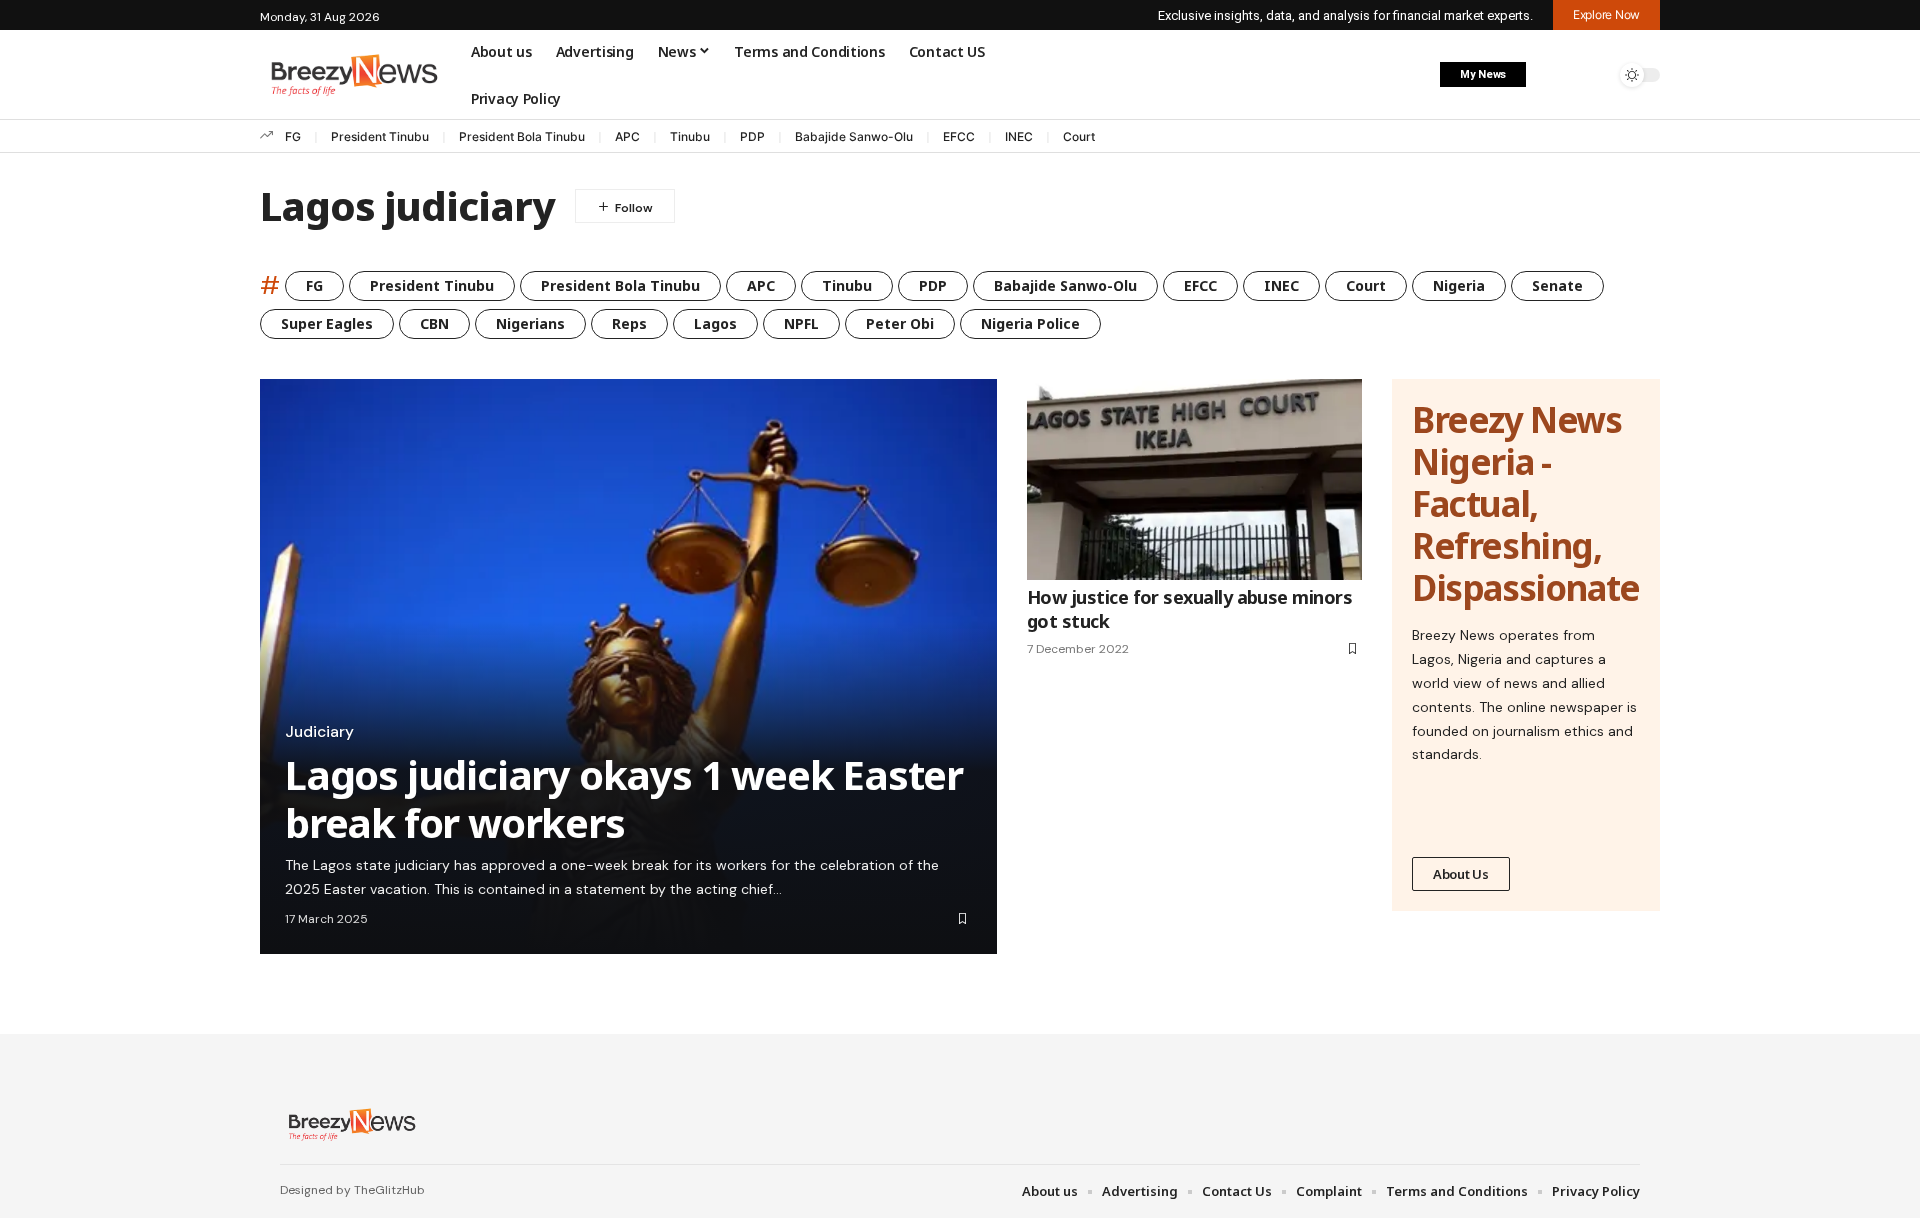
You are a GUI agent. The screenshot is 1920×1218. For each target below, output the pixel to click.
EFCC (959, 136)
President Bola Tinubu (522, 136)
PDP (752, 136)
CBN (434, 323)
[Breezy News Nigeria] (349, 1124)
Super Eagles (327, 323)
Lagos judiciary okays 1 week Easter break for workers (624, 798)
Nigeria (1459, 285)
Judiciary (319, 732)
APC (627, 136)
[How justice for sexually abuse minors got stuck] (1194, 479)
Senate (1557, 285)
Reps (629, 323)
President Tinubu (380, 136)
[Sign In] (1553, 75)
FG (293, 136)
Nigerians (530, 323)
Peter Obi (900, 323)
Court (1079, 136)
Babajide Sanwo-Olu (854, 136)
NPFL (801, 323)
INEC (1019, 136)
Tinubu (690, 136)
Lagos (715, 323)
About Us (1461, 874)
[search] (1595, 75)
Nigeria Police (1030, 323)
